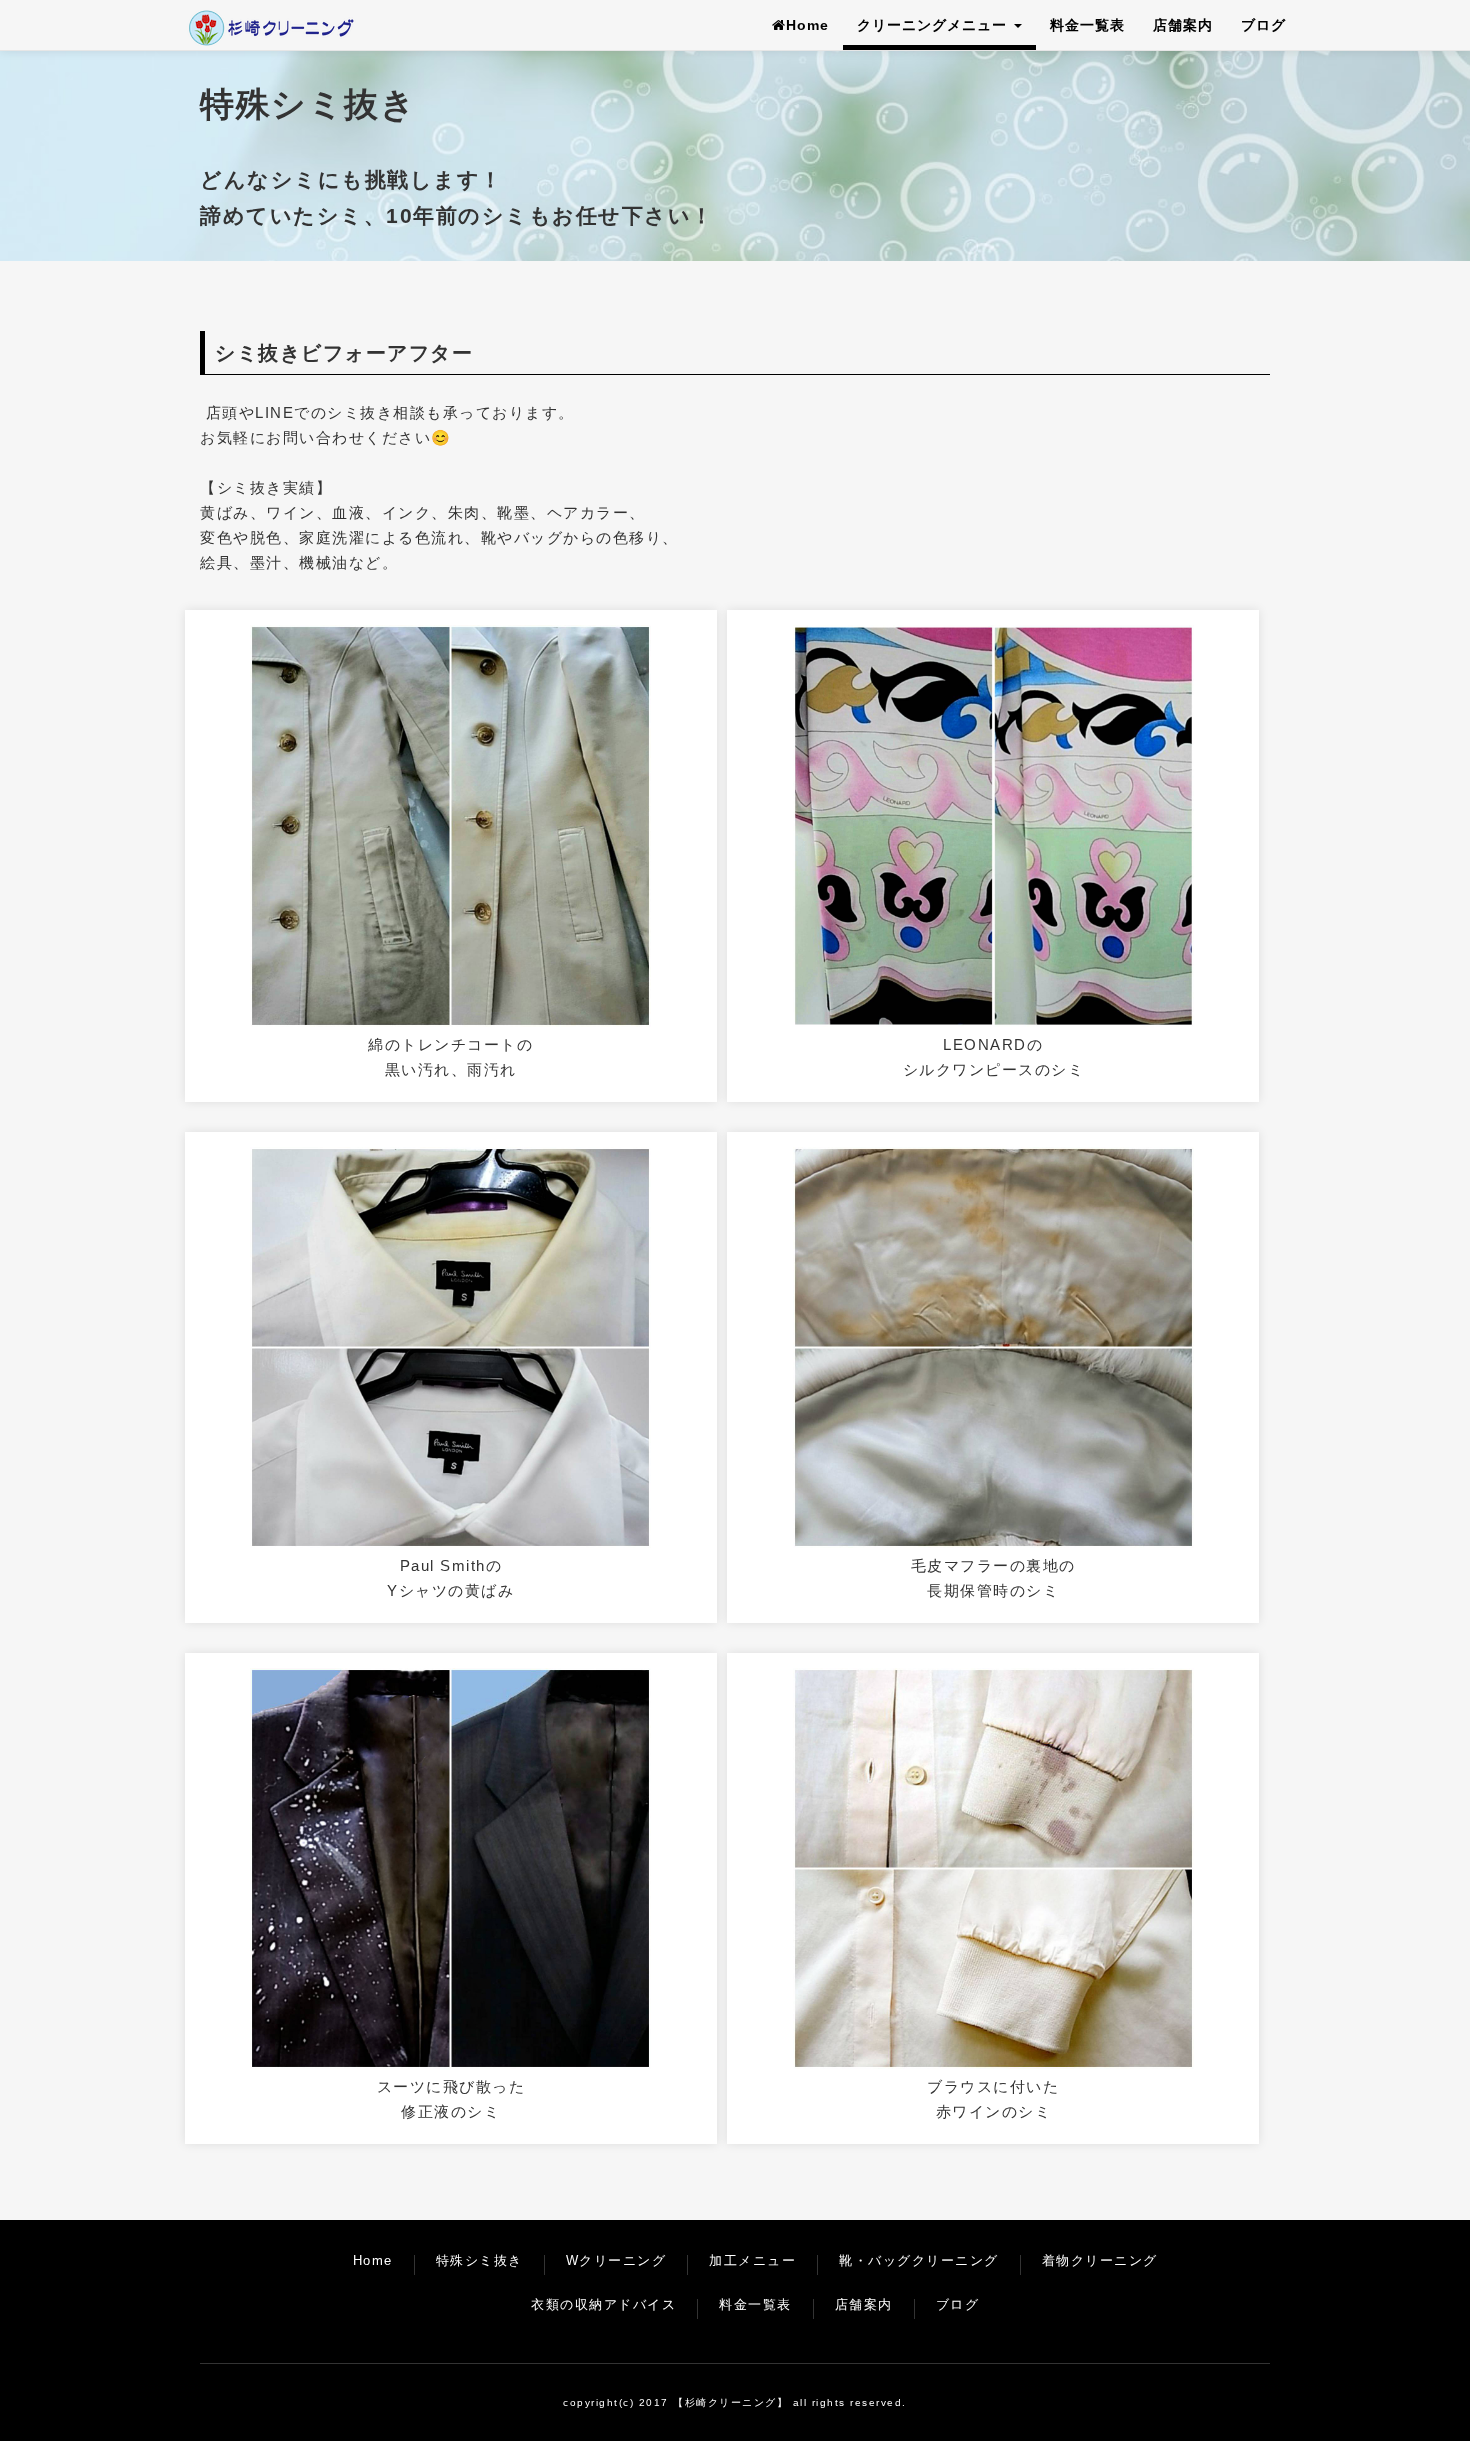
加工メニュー (752, 2260)
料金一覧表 (1087, 25)
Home (807, 25)
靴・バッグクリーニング (919, 2260)
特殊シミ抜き (479, 2260)
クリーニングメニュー (934, 25)
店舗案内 (1183, 25)
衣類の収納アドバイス (603, 2304)
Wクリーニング (616, 2260)
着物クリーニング (1100, 2260)
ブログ (1263, 25)
